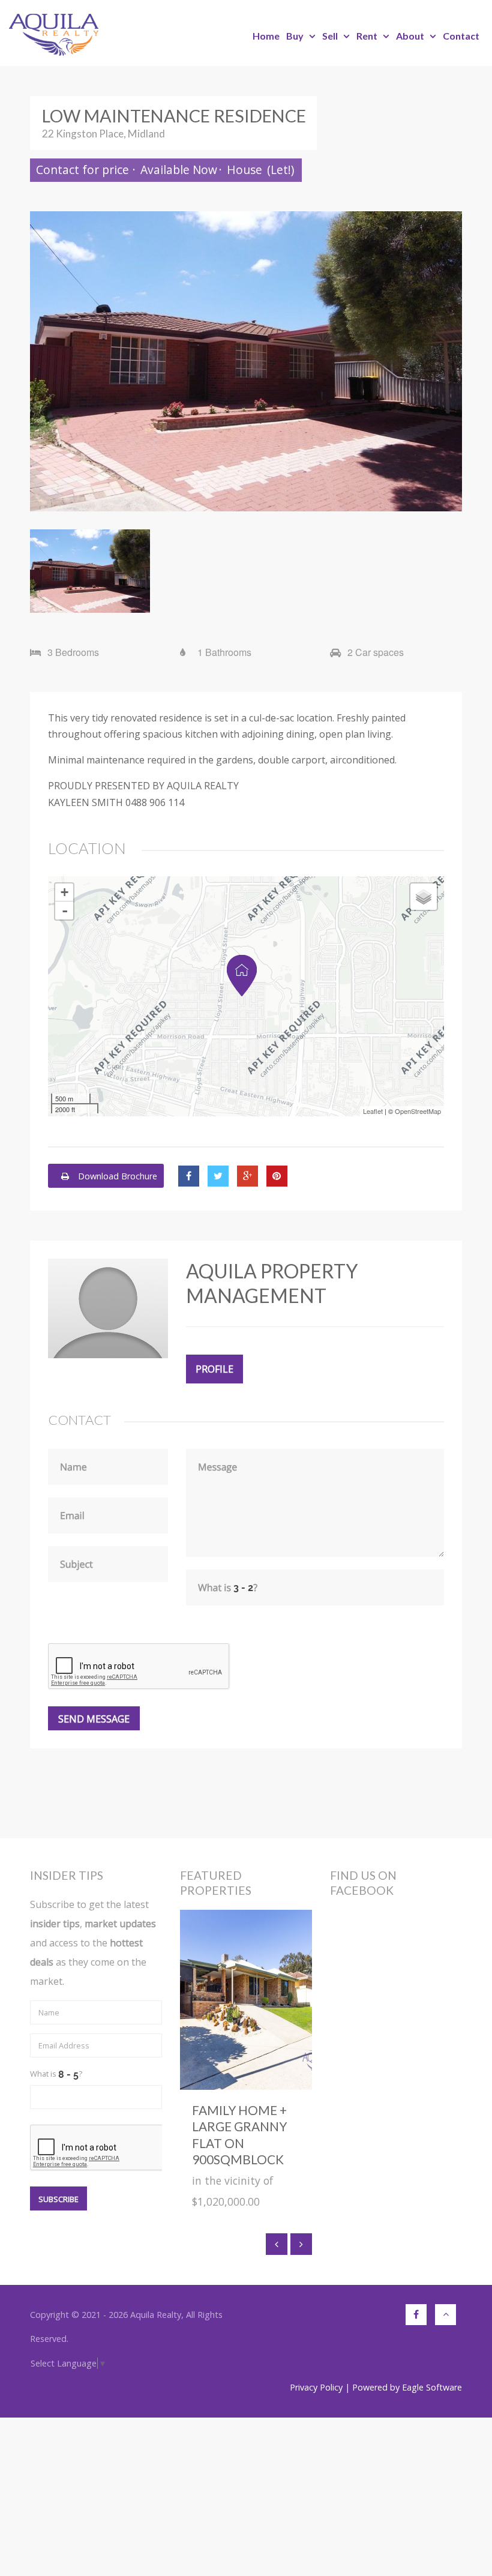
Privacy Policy (316, 2387)
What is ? (56, 2074)
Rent (367, 36)
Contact (461, 36)
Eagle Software (432, 2387)
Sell (330, 36)
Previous (48, 361)
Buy (295, 36)
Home (266, 36)
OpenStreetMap (418, 1111)
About (410, 36)
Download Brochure (116, 1176)
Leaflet (373, 1111)
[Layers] (424, 897)
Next (444, 361)
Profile (214, 1369)
